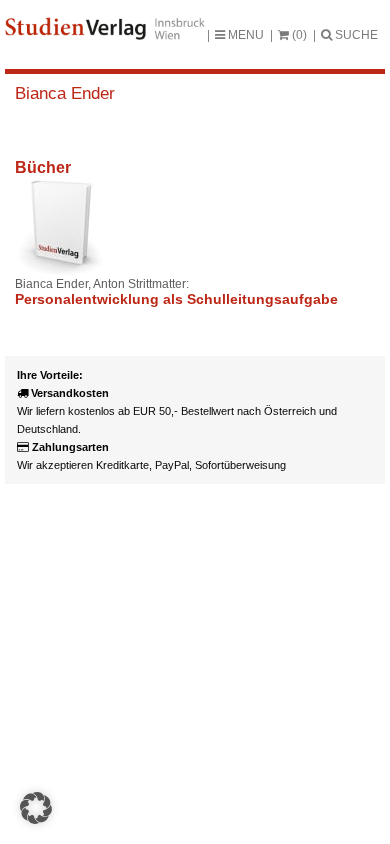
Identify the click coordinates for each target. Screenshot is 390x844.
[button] (36, 808)
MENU (244, 35)
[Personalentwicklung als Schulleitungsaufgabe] (60, 227)
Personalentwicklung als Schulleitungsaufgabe (176, 299)
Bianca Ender (65, 93)
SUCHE (355, 35)
